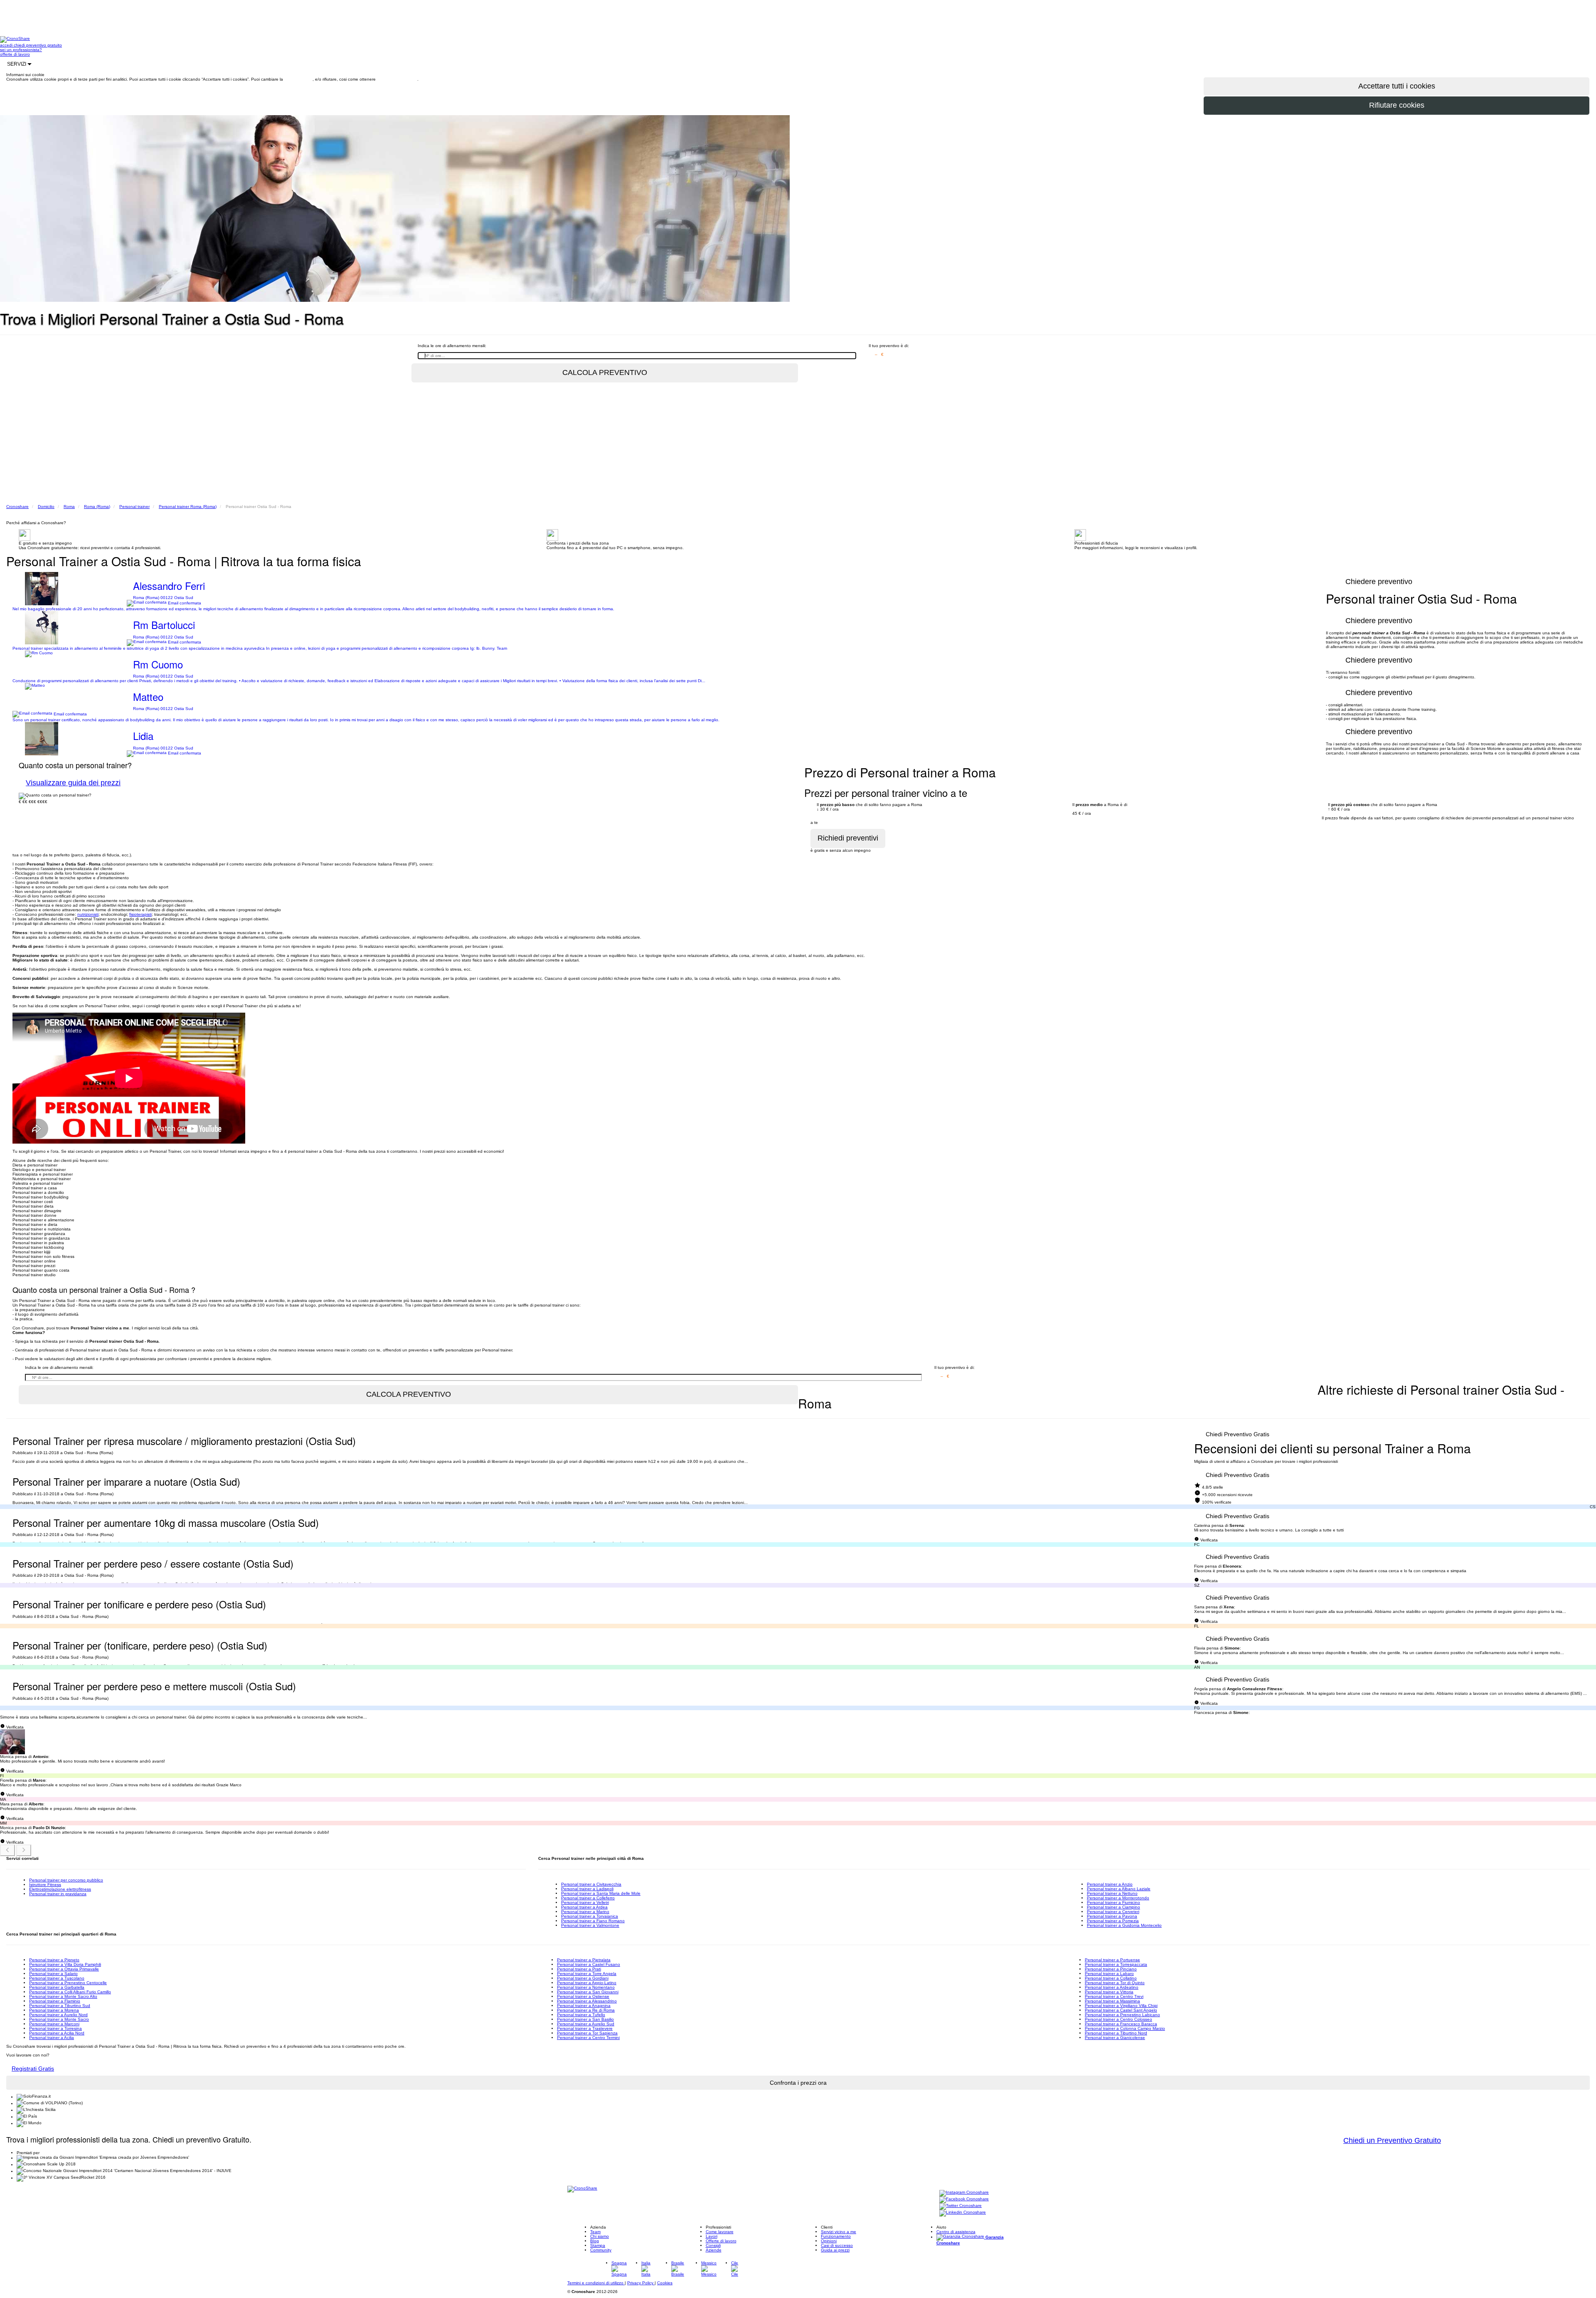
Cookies (665, 2283)
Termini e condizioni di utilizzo (596, 2283)
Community (601, 2250)
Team (595, 2232)
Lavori (712, 2236)
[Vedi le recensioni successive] (24, 1850)
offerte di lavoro (15, 54)
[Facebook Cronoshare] (964, 2200)
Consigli (713, 2245)
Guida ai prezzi (835, 2250)
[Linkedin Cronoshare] (963, 2213)
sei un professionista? (21, 50)
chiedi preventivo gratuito (38, 45)
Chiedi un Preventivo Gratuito (1392, 2140)
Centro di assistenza (956, 2232)
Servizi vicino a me (839, 2232)
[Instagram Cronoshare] (964, 2193)
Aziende (714, 2250)
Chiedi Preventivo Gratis (1238, 1434)
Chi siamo (600, 2236)
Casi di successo (837, 2245)
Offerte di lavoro (721, 2241)
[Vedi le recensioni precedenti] (7, 1850)
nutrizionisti (88, 914)
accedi (7, 45)
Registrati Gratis (33, 2069)
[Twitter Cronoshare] (961, 2206)
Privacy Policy (641, 2283)
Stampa (598, 2245)
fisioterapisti (140, 914)
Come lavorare (720, 2232)
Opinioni (829, 2241)
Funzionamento (836, 2236)
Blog (595, 2241)
